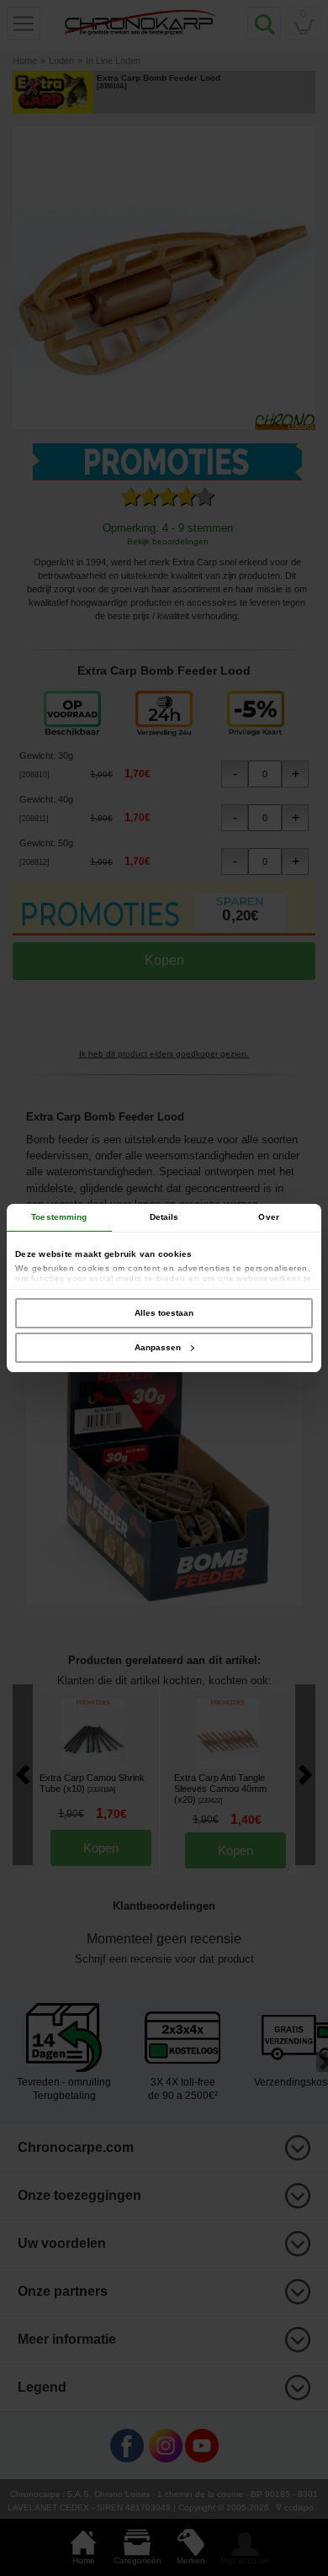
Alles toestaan (164, 1313)
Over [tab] (268, 1217)
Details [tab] (164, 1217)
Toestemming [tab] (59, 1217)
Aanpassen (158, 1347)
